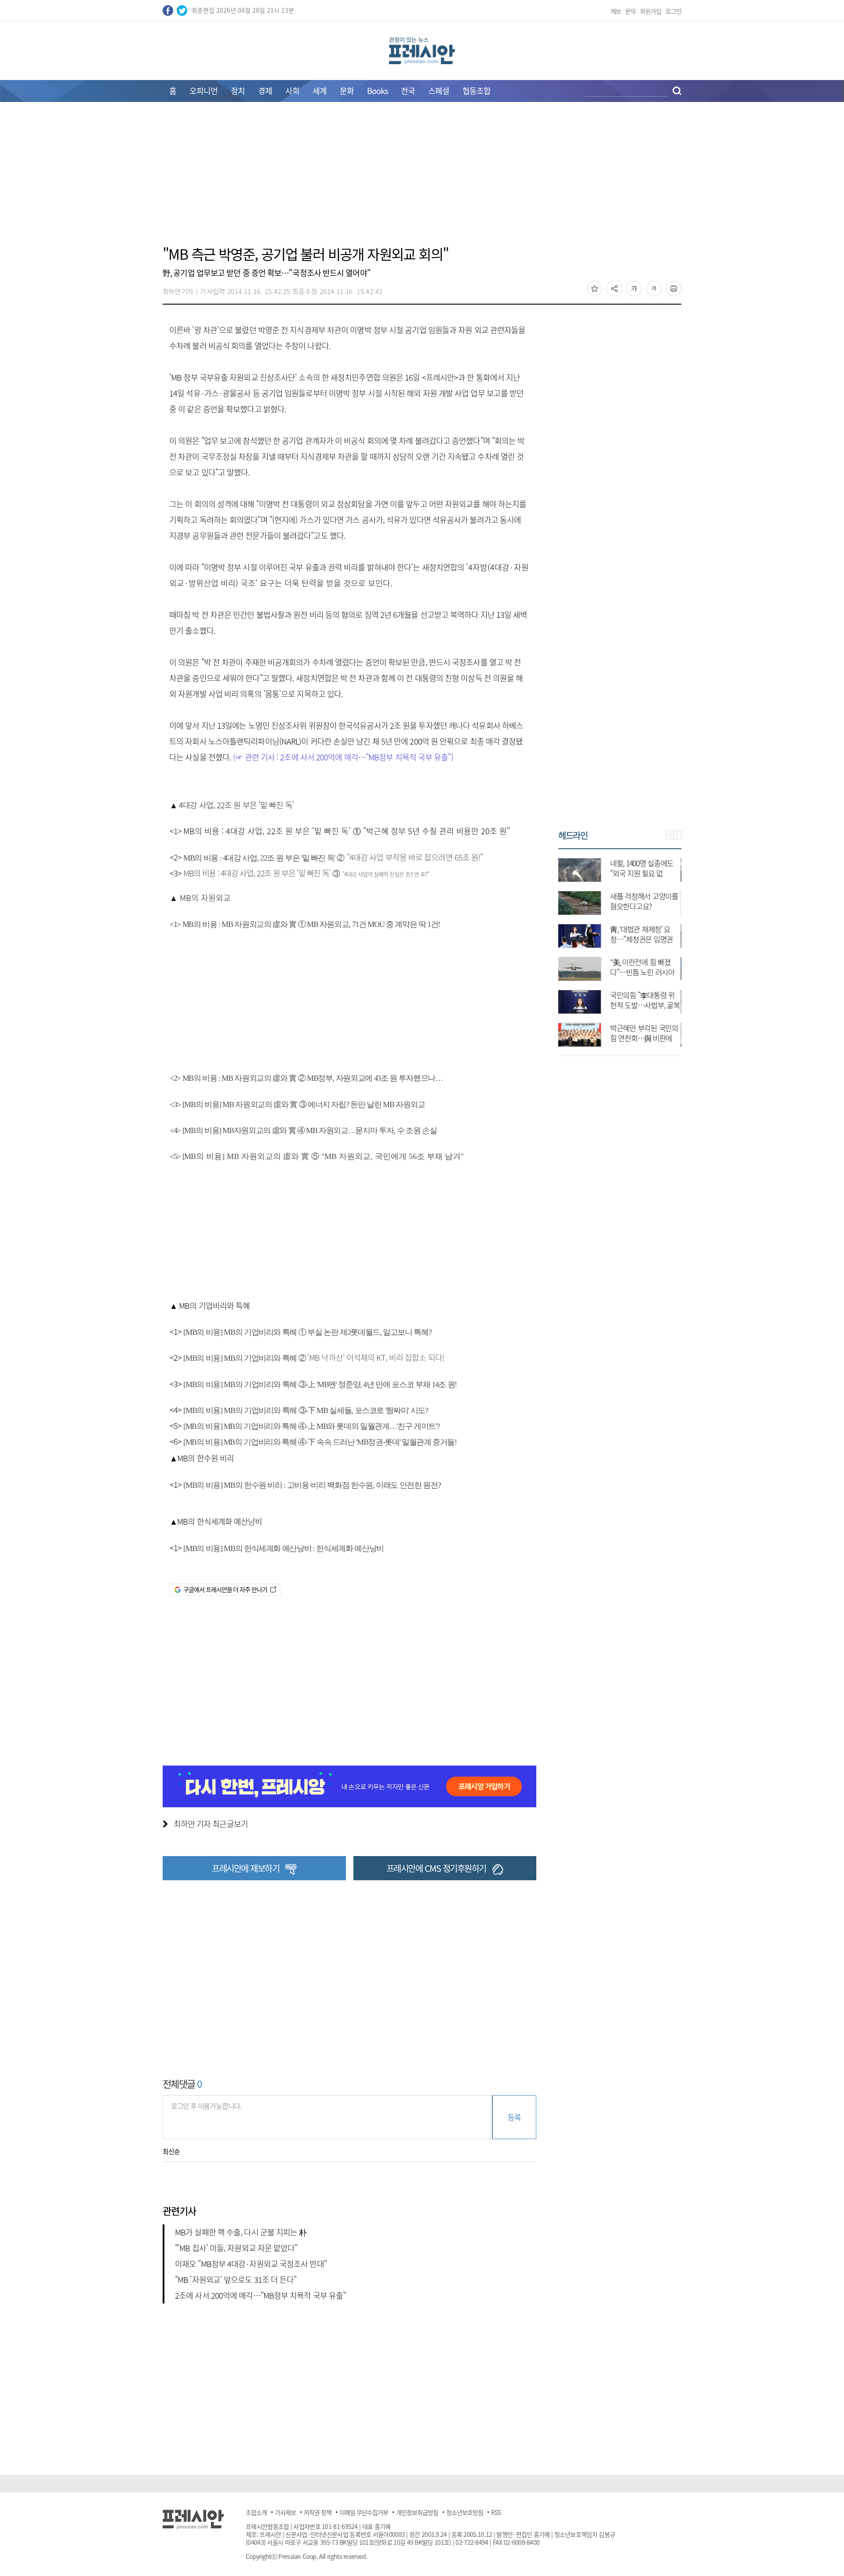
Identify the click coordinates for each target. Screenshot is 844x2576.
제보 (616, 11)
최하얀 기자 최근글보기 (211, 1824)
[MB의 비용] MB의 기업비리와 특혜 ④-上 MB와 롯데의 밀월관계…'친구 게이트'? (310, 1426)
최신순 (171, 2151)
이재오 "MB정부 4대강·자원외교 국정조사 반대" (251, 2264)
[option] (620, 948)
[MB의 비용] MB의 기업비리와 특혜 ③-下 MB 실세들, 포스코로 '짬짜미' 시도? (306, 1410)
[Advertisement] (422, 179)
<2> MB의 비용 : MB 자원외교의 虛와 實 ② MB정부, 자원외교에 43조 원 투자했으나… (306, 1078)
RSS (496, 2512)
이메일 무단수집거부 (364, 2512)
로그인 (673, 11)
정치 (238, 91)
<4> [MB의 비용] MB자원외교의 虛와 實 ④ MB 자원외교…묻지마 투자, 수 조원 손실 (303, 1130)
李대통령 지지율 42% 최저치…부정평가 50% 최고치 (646, 906)
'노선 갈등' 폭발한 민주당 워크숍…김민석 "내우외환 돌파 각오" (644, 873)
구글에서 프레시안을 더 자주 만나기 (225, 1589)
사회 (292, 91)
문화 (347, 91)
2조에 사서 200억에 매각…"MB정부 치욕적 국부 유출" (260, 2295)
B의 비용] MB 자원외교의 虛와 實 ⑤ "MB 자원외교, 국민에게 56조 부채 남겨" (327, 1156)
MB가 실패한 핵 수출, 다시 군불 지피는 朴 (241, 2232)
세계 (320, 91)
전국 (408, 91)
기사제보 (285, 2512)
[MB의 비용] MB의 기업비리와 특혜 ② (313, 1358)
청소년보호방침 (465, 2512)
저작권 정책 (318, 2512)
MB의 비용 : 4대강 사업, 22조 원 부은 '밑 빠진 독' (332, 858)
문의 (630, 11)
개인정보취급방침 (417, 2512)
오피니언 (204, 91)
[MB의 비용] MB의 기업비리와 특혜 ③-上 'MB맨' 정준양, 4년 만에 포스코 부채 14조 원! (320, 1384)
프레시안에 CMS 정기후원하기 (436, 1868)
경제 (265, 91)
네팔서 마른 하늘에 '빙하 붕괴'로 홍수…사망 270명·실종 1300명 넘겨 (646, 1005)
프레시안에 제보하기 (246, 1868)
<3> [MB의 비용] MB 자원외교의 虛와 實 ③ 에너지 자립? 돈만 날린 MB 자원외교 (297, 1105)
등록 (514, 2117)
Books (377, 91)
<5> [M (180, 1156)
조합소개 (256, 2512)
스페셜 (439, 91)
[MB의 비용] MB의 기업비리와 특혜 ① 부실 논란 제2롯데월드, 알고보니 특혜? (307, 1332)
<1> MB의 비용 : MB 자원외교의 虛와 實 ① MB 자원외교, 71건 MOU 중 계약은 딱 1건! (305, 924)
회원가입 (651, 11)
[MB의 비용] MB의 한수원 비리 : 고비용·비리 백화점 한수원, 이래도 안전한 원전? (312, 1485)
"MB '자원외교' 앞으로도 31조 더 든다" (236, 2280)
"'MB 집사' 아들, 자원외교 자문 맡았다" (236, 2248)
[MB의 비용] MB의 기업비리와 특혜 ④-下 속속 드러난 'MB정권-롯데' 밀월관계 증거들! (319, 1442)
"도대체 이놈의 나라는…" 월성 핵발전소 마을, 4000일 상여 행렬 (644, 939)
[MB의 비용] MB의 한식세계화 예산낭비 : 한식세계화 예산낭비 (283, 1548)
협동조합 (477, 91)
